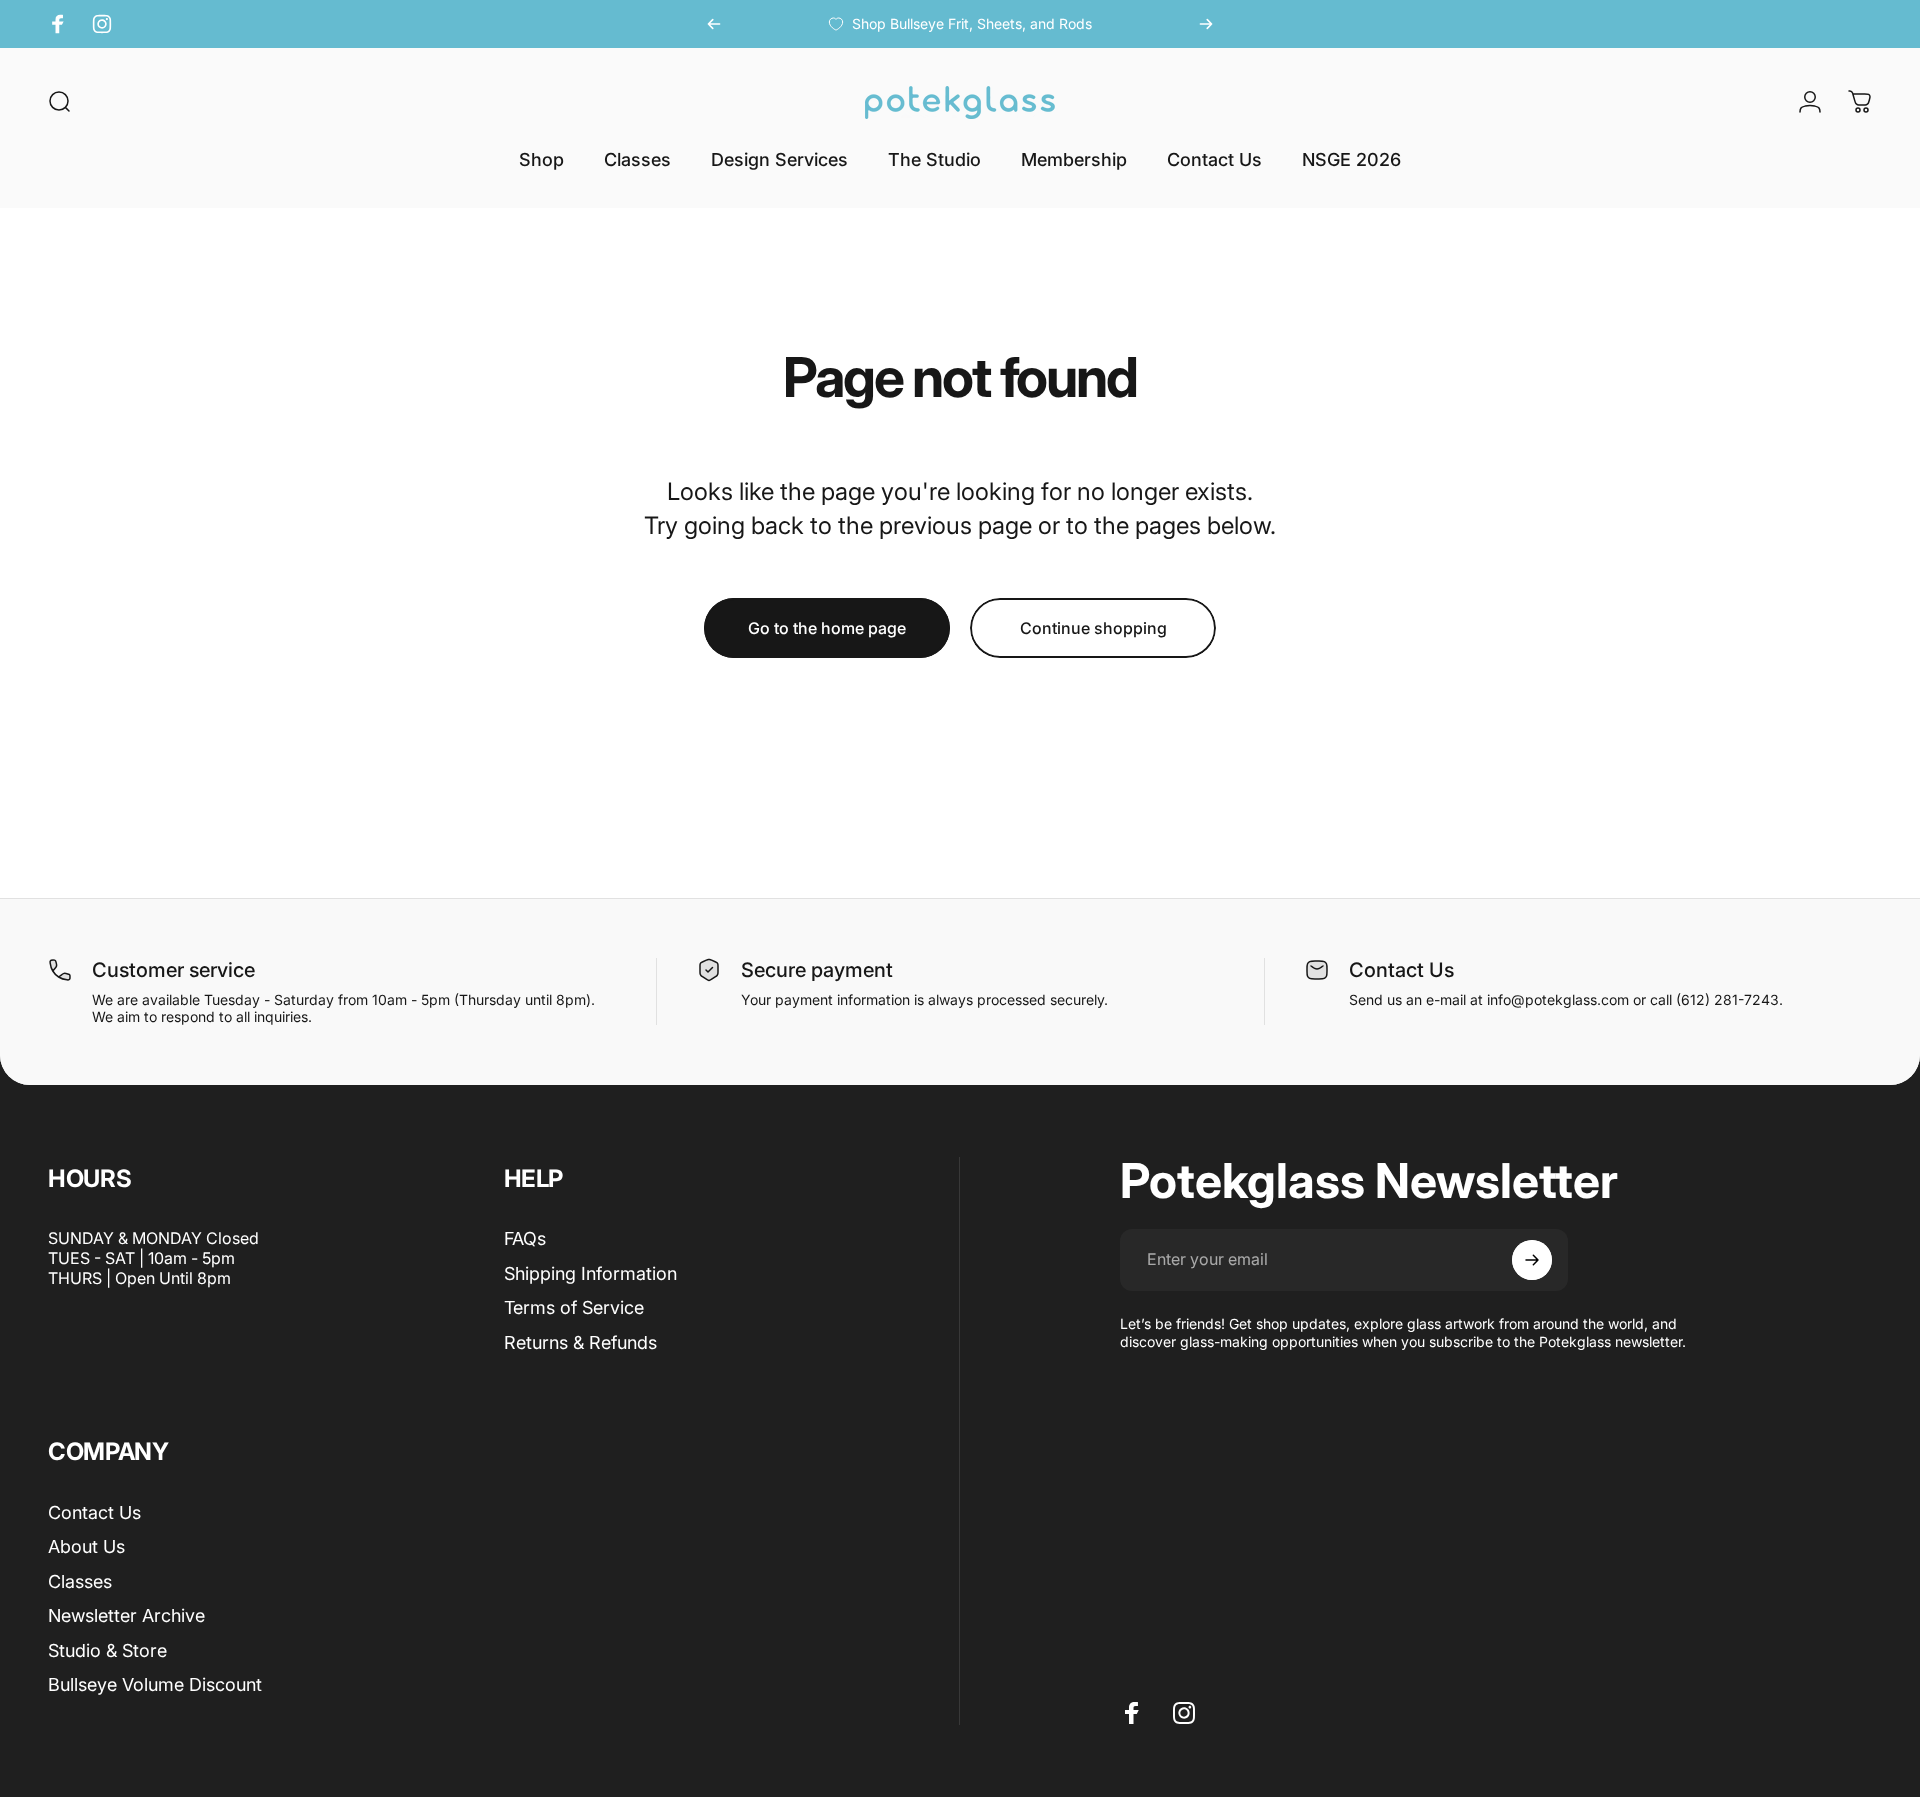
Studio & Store (107, 1650)
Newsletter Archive (126, 1615)
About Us (86, 1546)
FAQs (525, 1238)
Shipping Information (590, 1273)
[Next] (1206, 24)
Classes (80, 1581)
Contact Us (94, 1512)
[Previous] (714, 24)
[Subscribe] (1532, 1260)
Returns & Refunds (580, 1342)
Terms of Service (574, 1307)
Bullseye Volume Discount (155, 1684)
